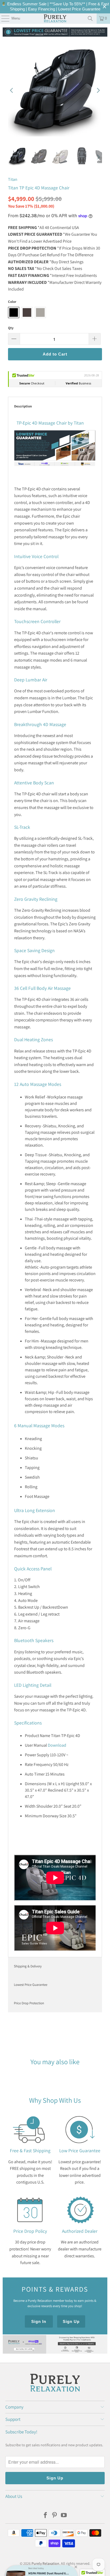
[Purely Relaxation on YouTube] (64, 2516)
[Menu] (3, 18)
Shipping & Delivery (28, 1966)
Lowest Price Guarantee (31, 1985)
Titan (13, 179)
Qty (11, 328)
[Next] (98, 90)
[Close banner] (105, 7)
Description (23, 406)
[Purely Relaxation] (55, 18)
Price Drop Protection (29, 2003)
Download (57, 1745)
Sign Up (71, 2321)
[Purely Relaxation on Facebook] (45, 2516)
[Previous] (12, 90)
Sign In (39, 2321)
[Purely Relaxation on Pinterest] (55, 2516)
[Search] (90, 18)
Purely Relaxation (45, 2563)
